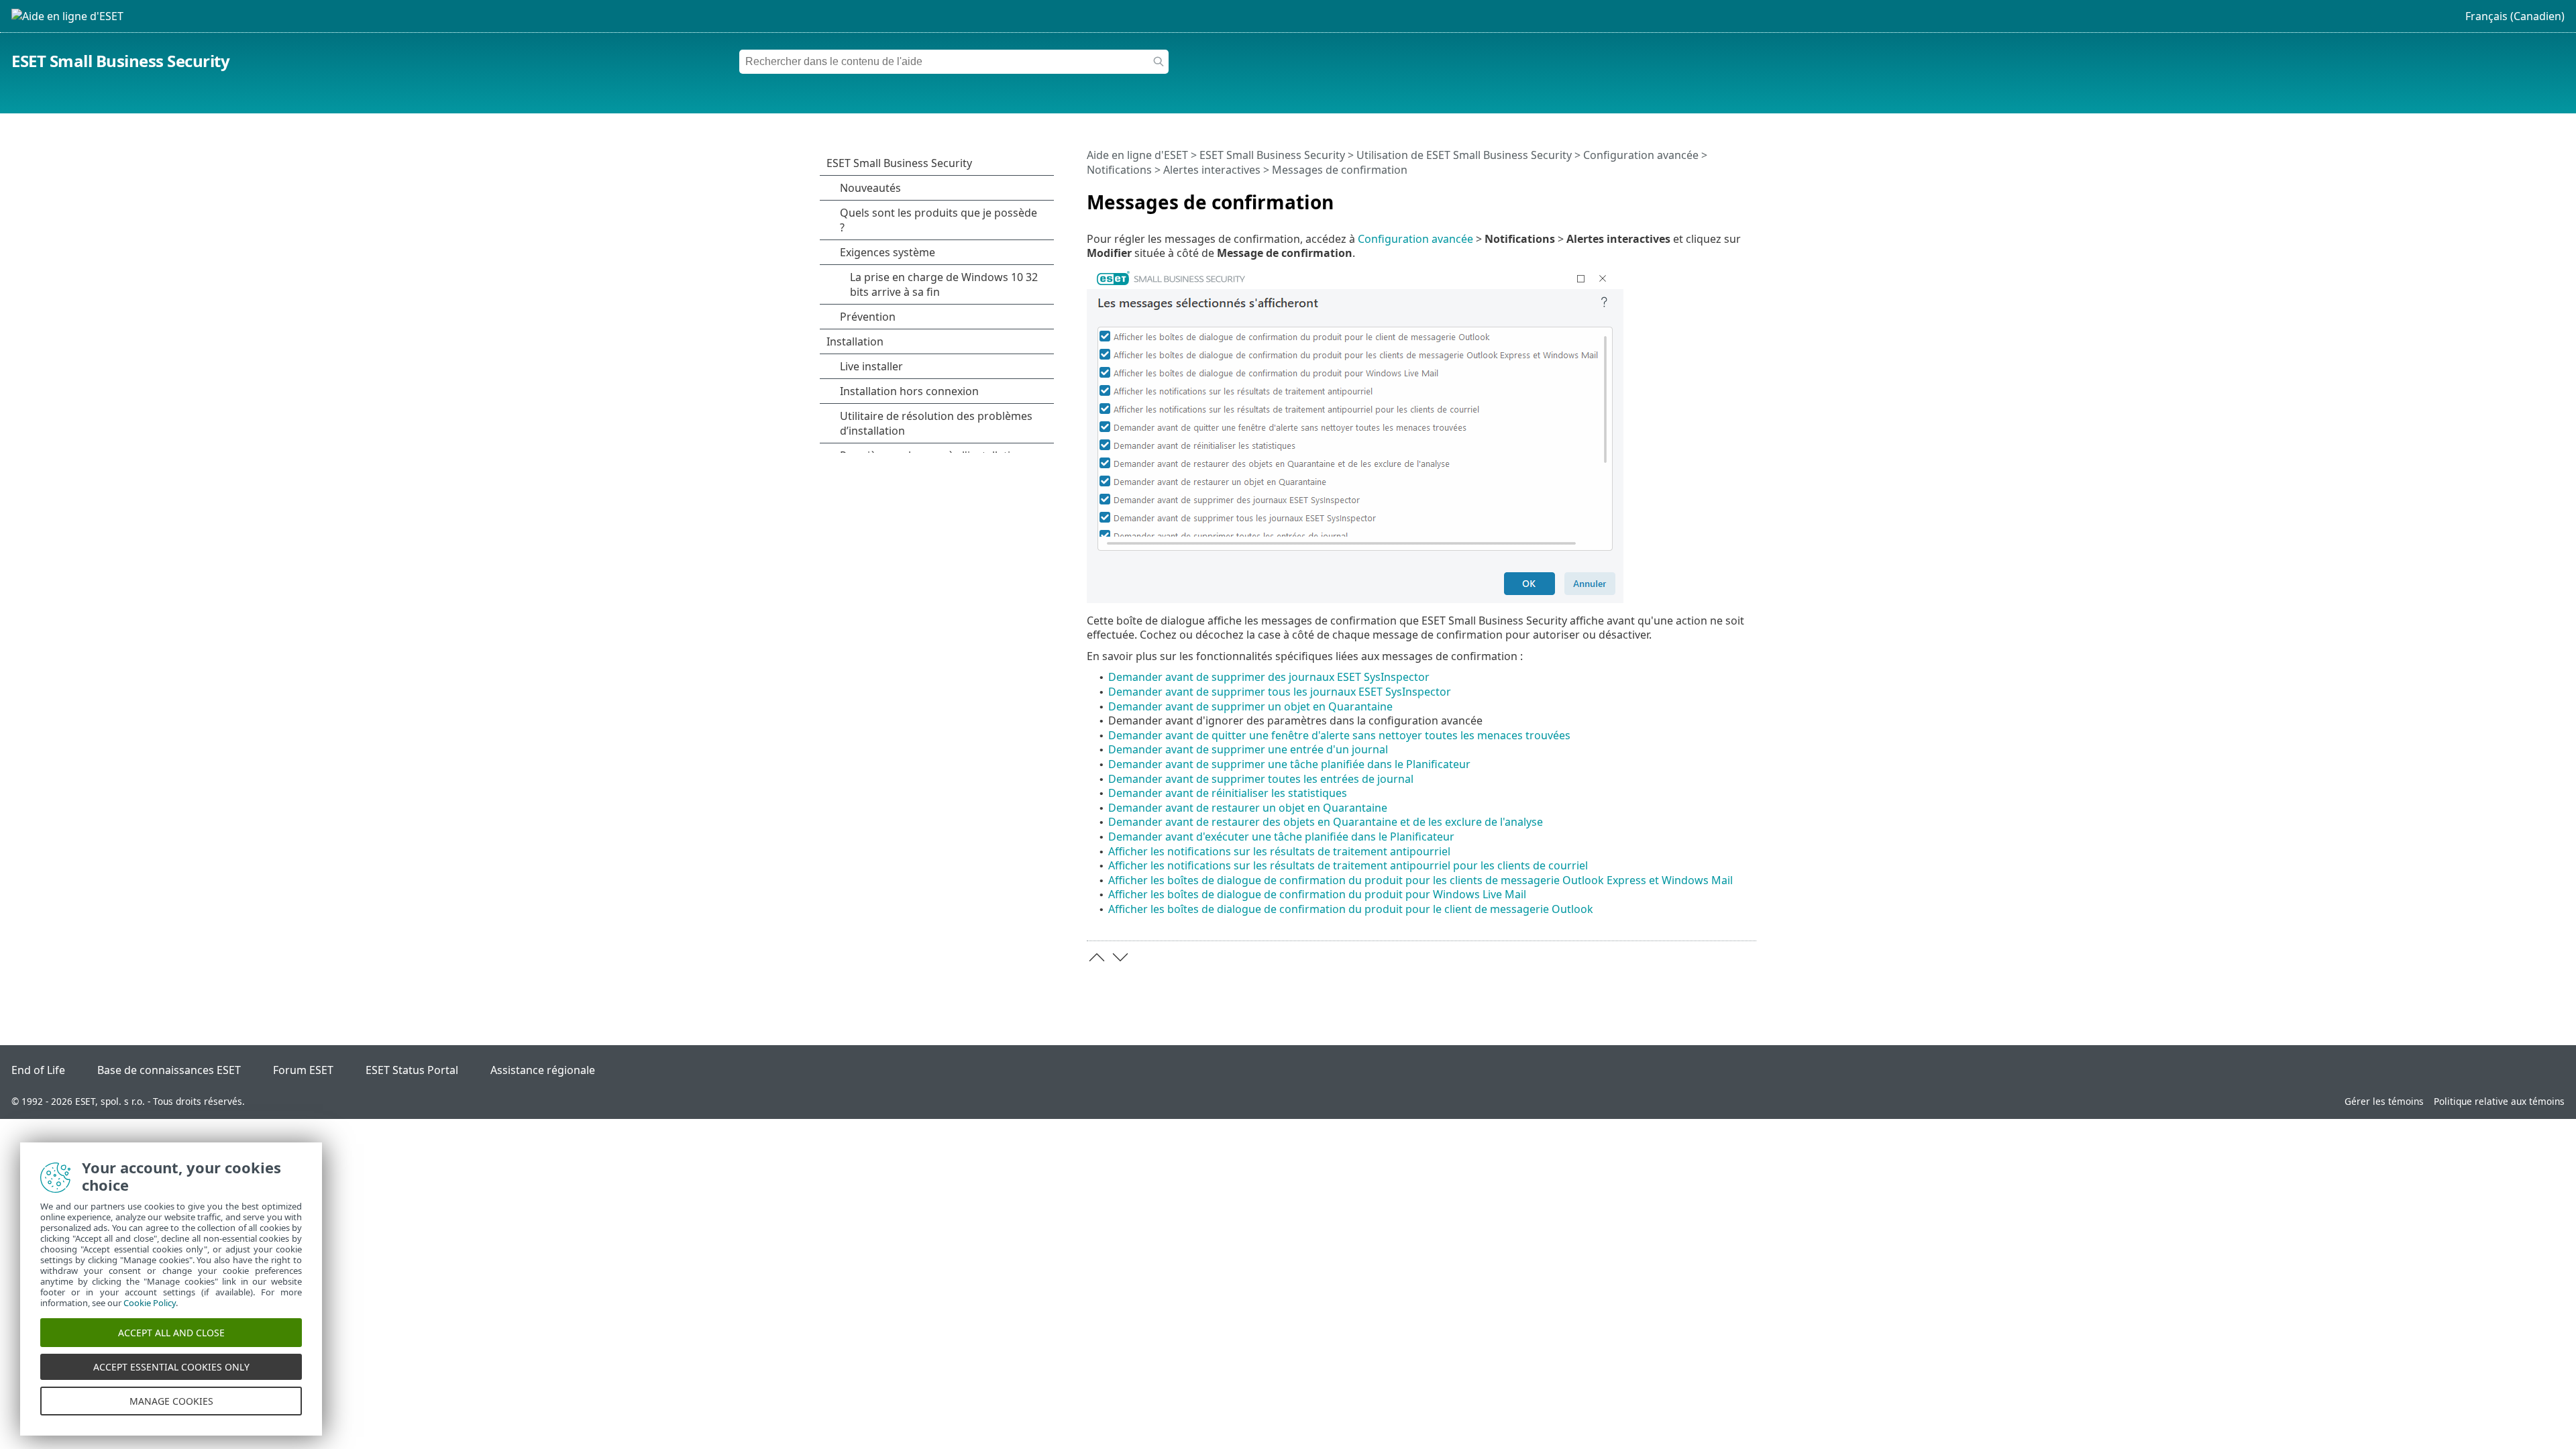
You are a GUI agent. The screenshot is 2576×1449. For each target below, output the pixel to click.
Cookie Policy (150, 1303)
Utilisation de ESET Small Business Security (1464, 155)
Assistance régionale (543, 1070)
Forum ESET (303, 1070)
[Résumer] (1749, 197)
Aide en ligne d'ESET (1137, 155)
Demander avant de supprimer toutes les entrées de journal (1261, 779)
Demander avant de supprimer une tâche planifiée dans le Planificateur (1289, 764)
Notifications (1119, 170)
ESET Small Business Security (120, 61)
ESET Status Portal (412, 1070)
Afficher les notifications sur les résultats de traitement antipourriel (1279, 851)
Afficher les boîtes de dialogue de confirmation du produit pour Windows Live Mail (1317, 894)
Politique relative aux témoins (2499, 1101)
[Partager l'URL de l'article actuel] (1709, 197)
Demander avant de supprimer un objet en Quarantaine (1250, 706)
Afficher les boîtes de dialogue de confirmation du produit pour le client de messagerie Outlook (1351, 909)
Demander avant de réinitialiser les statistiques (1228, 793)
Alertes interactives (1212, 170)
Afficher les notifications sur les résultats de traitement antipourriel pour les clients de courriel (1348, 865)
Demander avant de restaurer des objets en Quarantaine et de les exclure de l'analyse (1326, 822)
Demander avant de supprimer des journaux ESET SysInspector (1269, 677)
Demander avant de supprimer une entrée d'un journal (1248, 749)
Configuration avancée (1641, 155)
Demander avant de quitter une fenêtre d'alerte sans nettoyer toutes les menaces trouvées (1339, 735)
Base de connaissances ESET (169, 1070)
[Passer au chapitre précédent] (1097, 957)
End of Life (38, 1070)
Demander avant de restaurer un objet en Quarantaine (1248, 808)
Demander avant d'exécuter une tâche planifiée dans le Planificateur (1281, 837)
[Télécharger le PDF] (1729, 197)
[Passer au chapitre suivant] (1120, 957)
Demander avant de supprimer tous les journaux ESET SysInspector (1280, 692)
